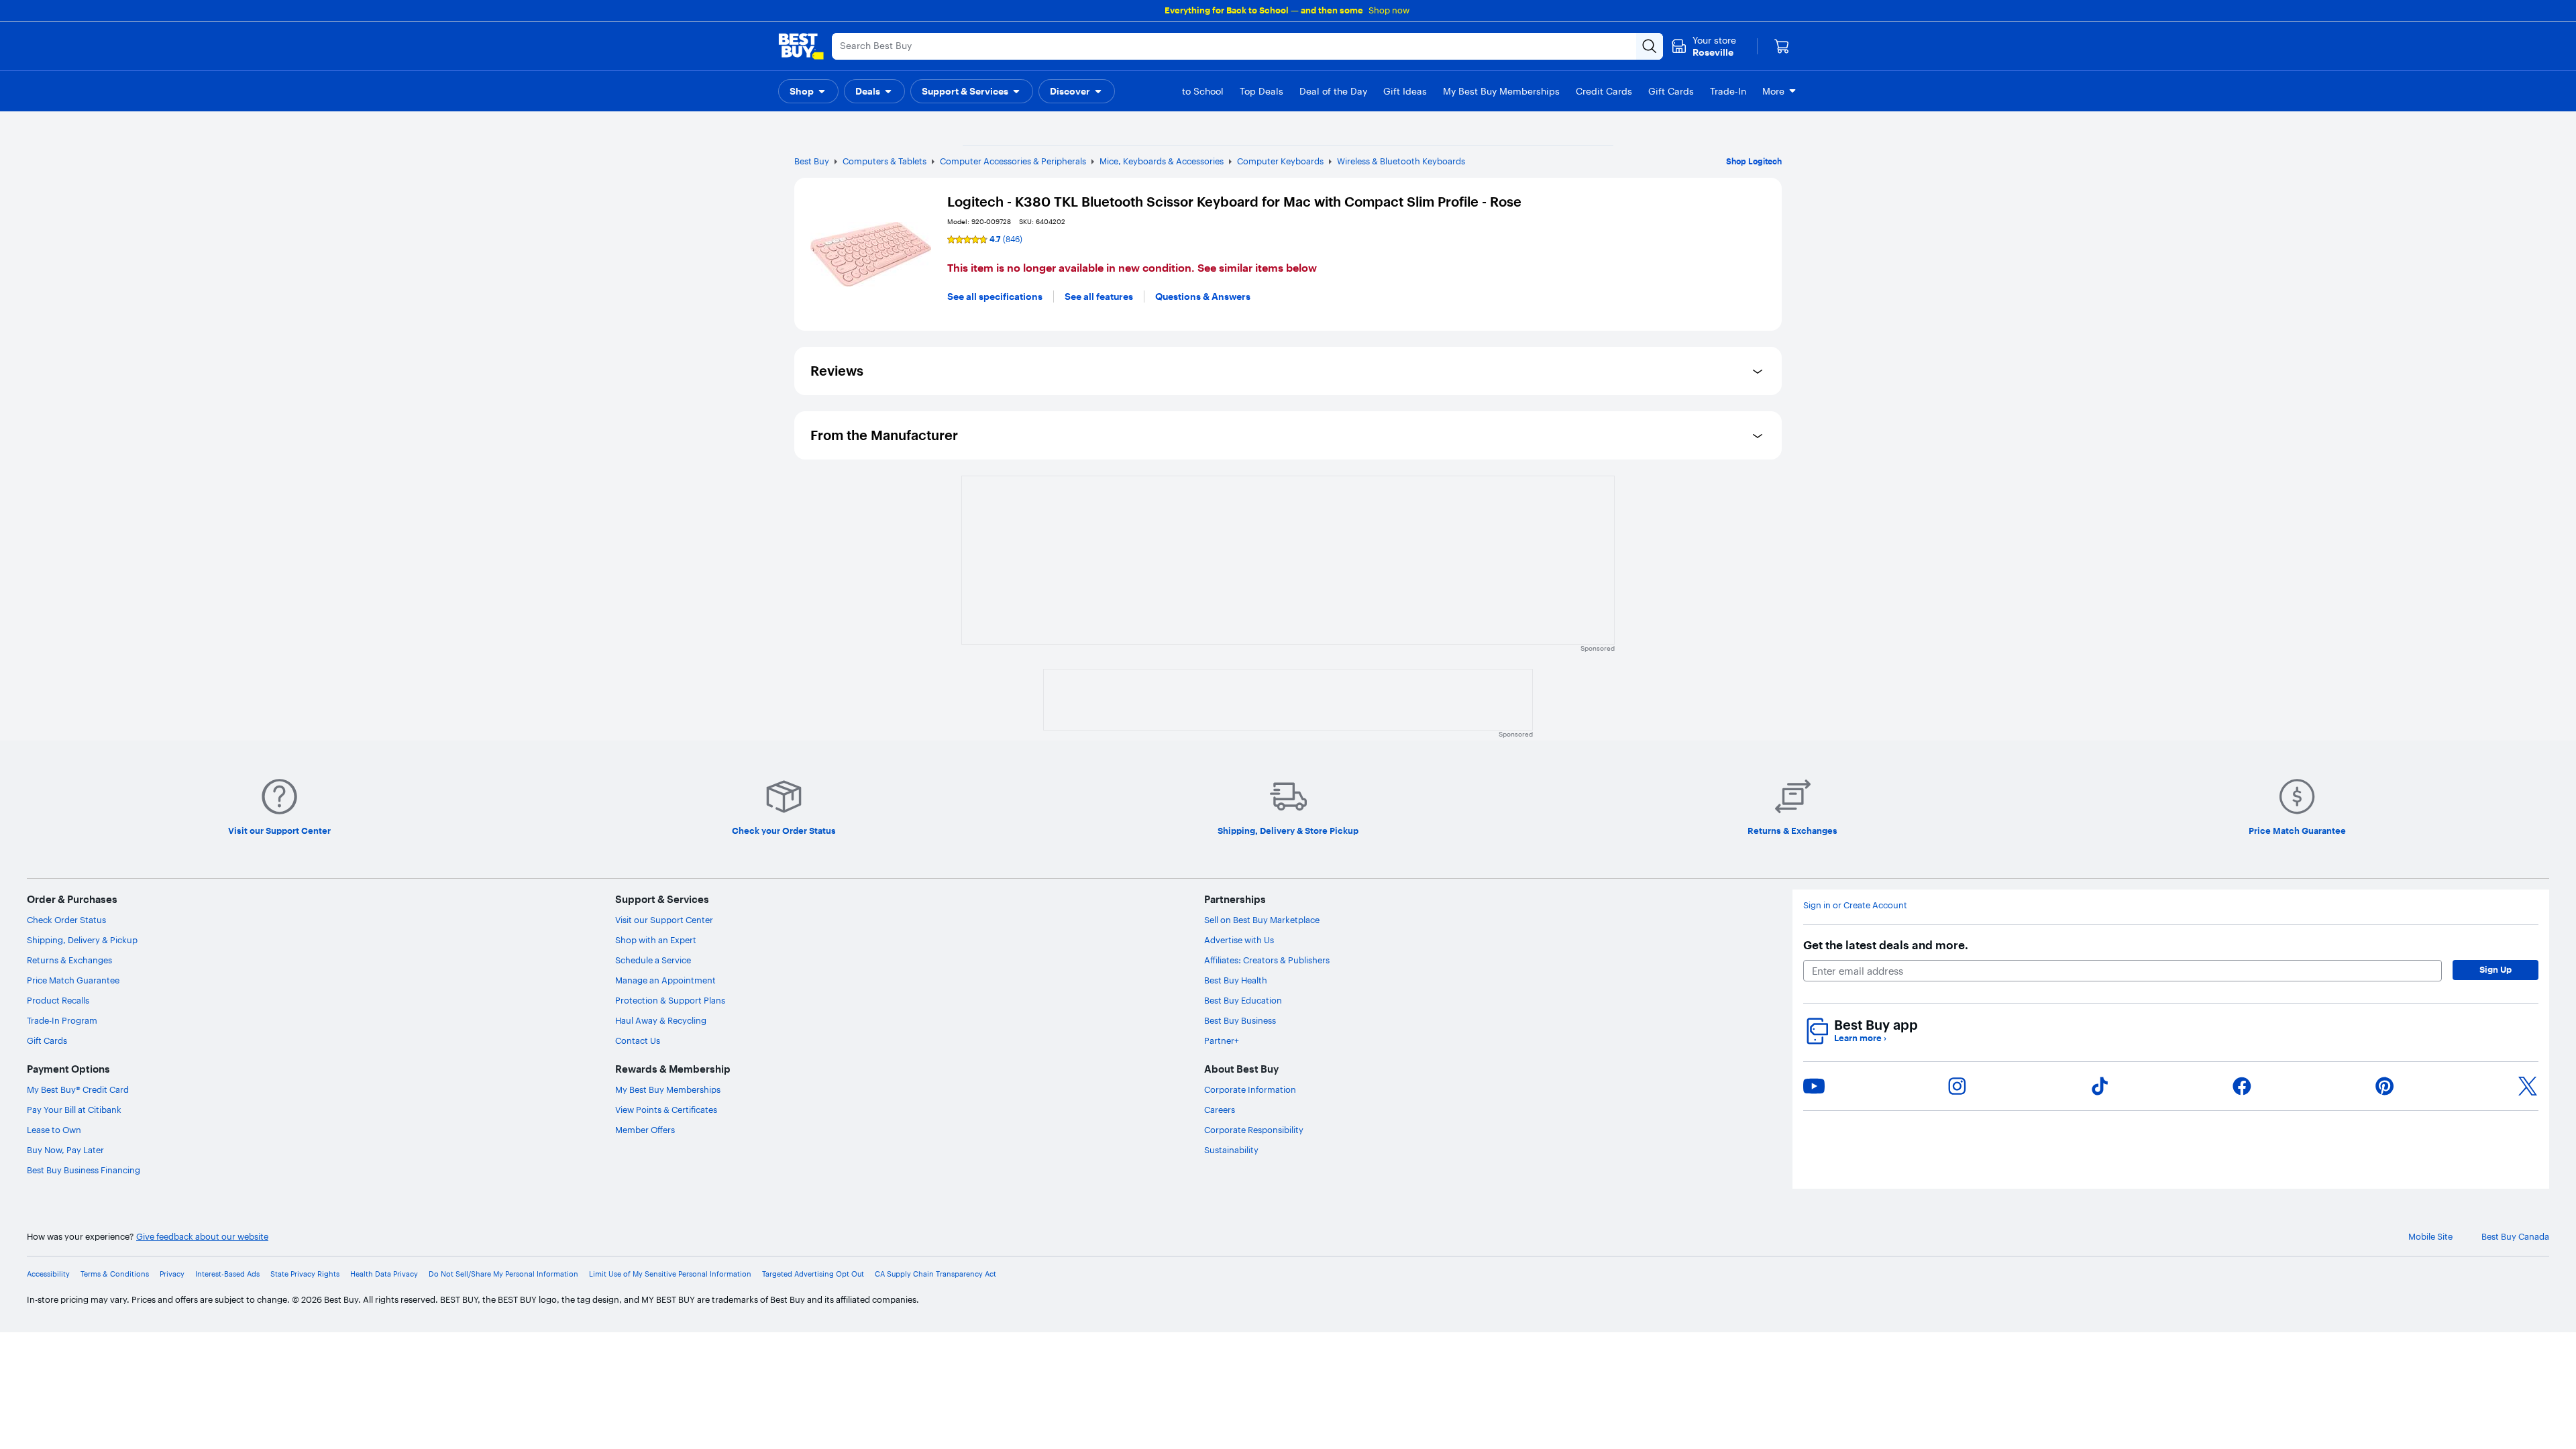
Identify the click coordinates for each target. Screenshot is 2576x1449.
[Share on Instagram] (1957, 1086)
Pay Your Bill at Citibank (74, 1110)
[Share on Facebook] (2242, 1086)
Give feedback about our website (202, 1237)
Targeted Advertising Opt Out (813, 1274)
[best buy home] (801, 46)
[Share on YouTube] (1814, 1086)
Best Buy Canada (2515, 1237)
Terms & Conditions (115, 1274)
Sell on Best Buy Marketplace (1262, 920)
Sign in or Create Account (1855, 905)
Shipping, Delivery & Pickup (82, 940)
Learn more (1860, 1038)
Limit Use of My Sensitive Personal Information (670, 1274)
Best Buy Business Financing (84, 1170)
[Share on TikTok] (2100, 1086)
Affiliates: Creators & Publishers (1267, 960)
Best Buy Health (1236, 980)
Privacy (172, 1274)
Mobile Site (2430, 1237)
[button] (808, 91)
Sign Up (2495, 969)
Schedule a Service (653, 960)
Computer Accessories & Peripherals (1013, 161)
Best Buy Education (1243, 1000)
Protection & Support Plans (670, 1000)
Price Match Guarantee (73, 980)
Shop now (1389, 10)
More (1773, 91)
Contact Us (638, 1040)
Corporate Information (1250, 1089)
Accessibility (48, 1274)
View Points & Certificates (666, 1110)
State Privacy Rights (305, 1274)
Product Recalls (58, 1000)
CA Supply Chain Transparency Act (935, 1274)
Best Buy (812, 161)
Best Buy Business (1240, 1020)
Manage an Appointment (665, 980)
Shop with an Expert (656, 940)
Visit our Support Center (664, 920)
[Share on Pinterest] (2385, 1086)
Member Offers (645, 1130)
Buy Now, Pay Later (65, 1150)
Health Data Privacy (384, 1274)
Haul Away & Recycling (661, 1020)
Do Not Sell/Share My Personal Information (503, 1274)
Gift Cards (47, 1040)
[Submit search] (1650, 46)
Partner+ (1222, 1040)
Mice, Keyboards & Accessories (1162, 161)
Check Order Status (66, 920)
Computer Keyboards (1280, 161)
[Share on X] (2528, 1086)
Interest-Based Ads (227, 1274)
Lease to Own (54, 1130)
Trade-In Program (62, 1020)
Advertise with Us (1239, 940)
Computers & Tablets (884, 161)
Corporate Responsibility (1254, 1130)
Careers (1220, 1110)
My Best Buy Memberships (668, 1089)
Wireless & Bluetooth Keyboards (1401, 161)
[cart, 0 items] (1782, 46)
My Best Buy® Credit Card (78, 1089)
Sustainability (1231, 1150)
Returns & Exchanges (69, 960)
